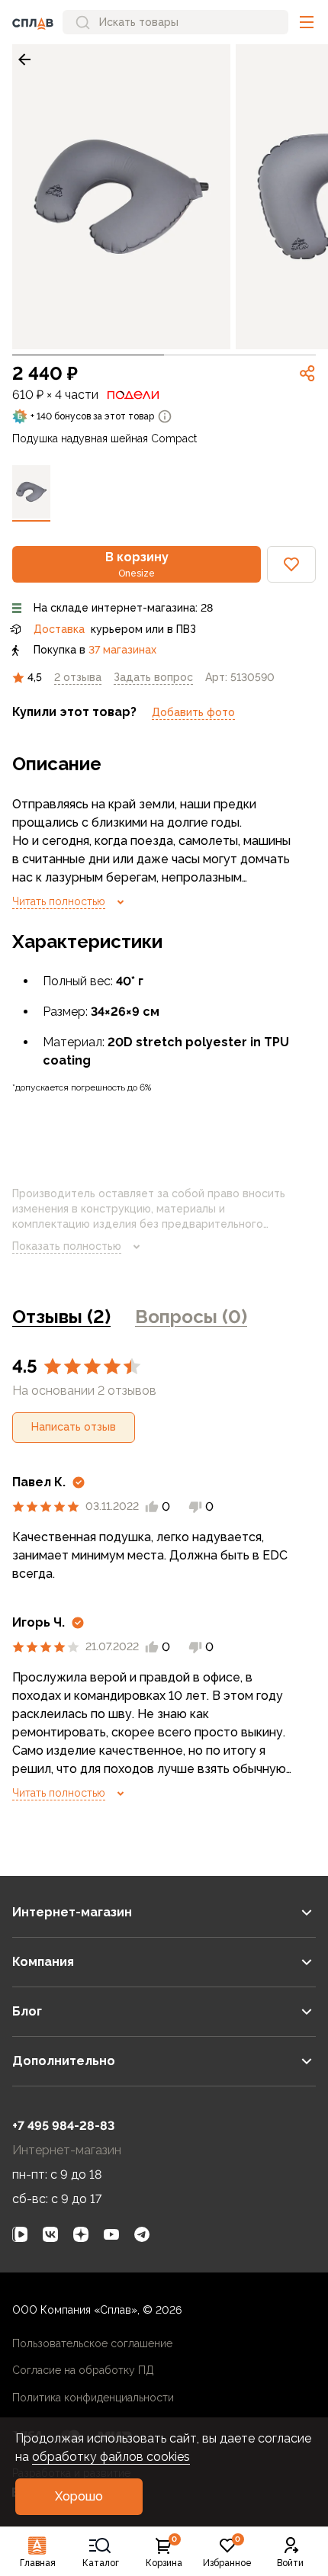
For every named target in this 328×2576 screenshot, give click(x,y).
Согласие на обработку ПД (83, 2370)
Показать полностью (67, 1246)
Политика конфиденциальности (93, 2398)
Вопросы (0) (191, 1317)
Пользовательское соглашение (92, 2343)
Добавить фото (193, 712)
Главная (38, 2563)
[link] (24, 59)
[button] (307, 22)
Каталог (101, 2563)
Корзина (164, 2552)
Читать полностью (59, 901)
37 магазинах (122, 650)
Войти (290, 2563)
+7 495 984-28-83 (63, 2126)
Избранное (227, 2552)
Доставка (59, 629)
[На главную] (33, 22)
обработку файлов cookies (111, 2457)
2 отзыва (78, 677)
